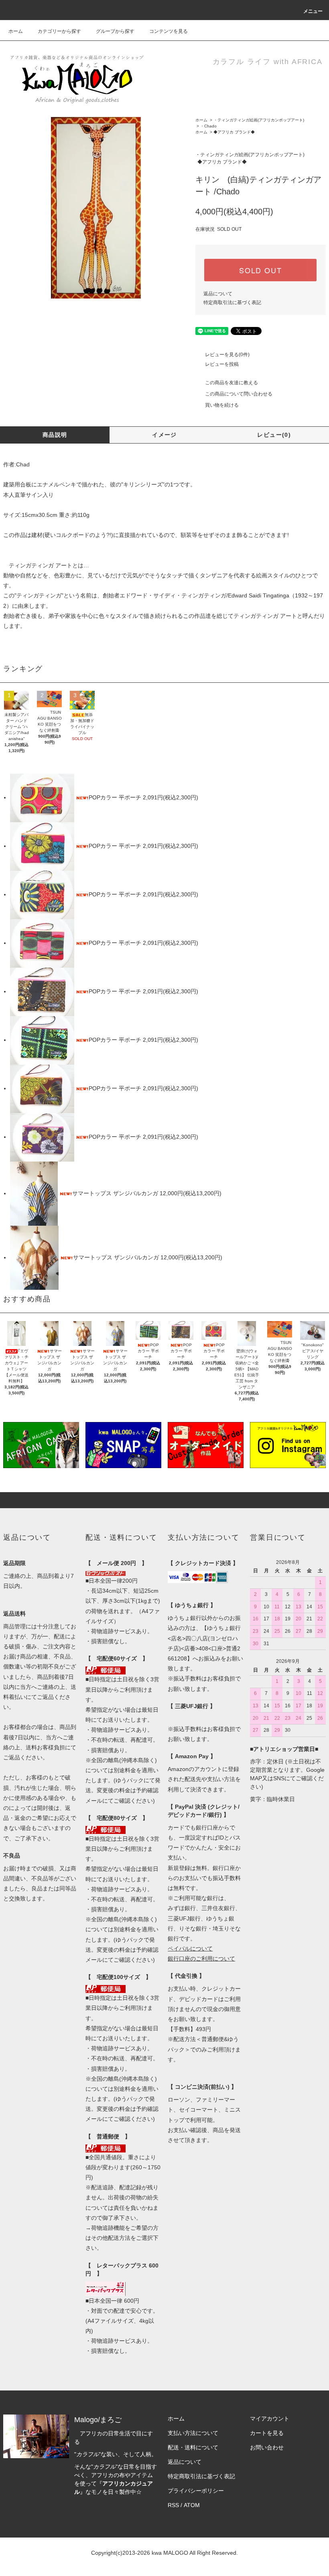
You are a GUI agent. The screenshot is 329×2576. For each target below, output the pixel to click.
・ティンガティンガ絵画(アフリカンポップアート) (259, 120)
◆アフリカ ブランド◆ (234, 132)
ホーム (16, 31)
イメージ (164, 435)
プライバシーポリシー (196, 2491)
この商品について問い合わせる (239, 394)
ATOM (192, 2505)
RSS (173, 2505)
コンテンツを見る (169, 31)
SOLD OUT (260, 270)
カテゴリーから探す (59, 31)
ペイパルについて (190, 1949)
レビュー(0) (274, 435)
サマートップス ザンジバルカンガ (116, 1193)
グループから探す (115, 31)
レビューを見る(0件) (227, 355)
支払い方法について (193, 2433)
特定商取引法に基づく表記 (232, 303)
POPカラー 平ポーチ (116, 797)
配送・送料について (193, 2447)
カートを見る (267, 2433)
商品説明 (55, 435)
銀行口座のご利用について (201, 1959)
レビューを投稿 (222, 364)
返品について (218, 294)
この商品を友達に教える (232, 383)
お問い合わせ (267, 2447)
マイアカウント (270, 2419)
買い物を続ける (222, 405)
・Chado (208, 126)
